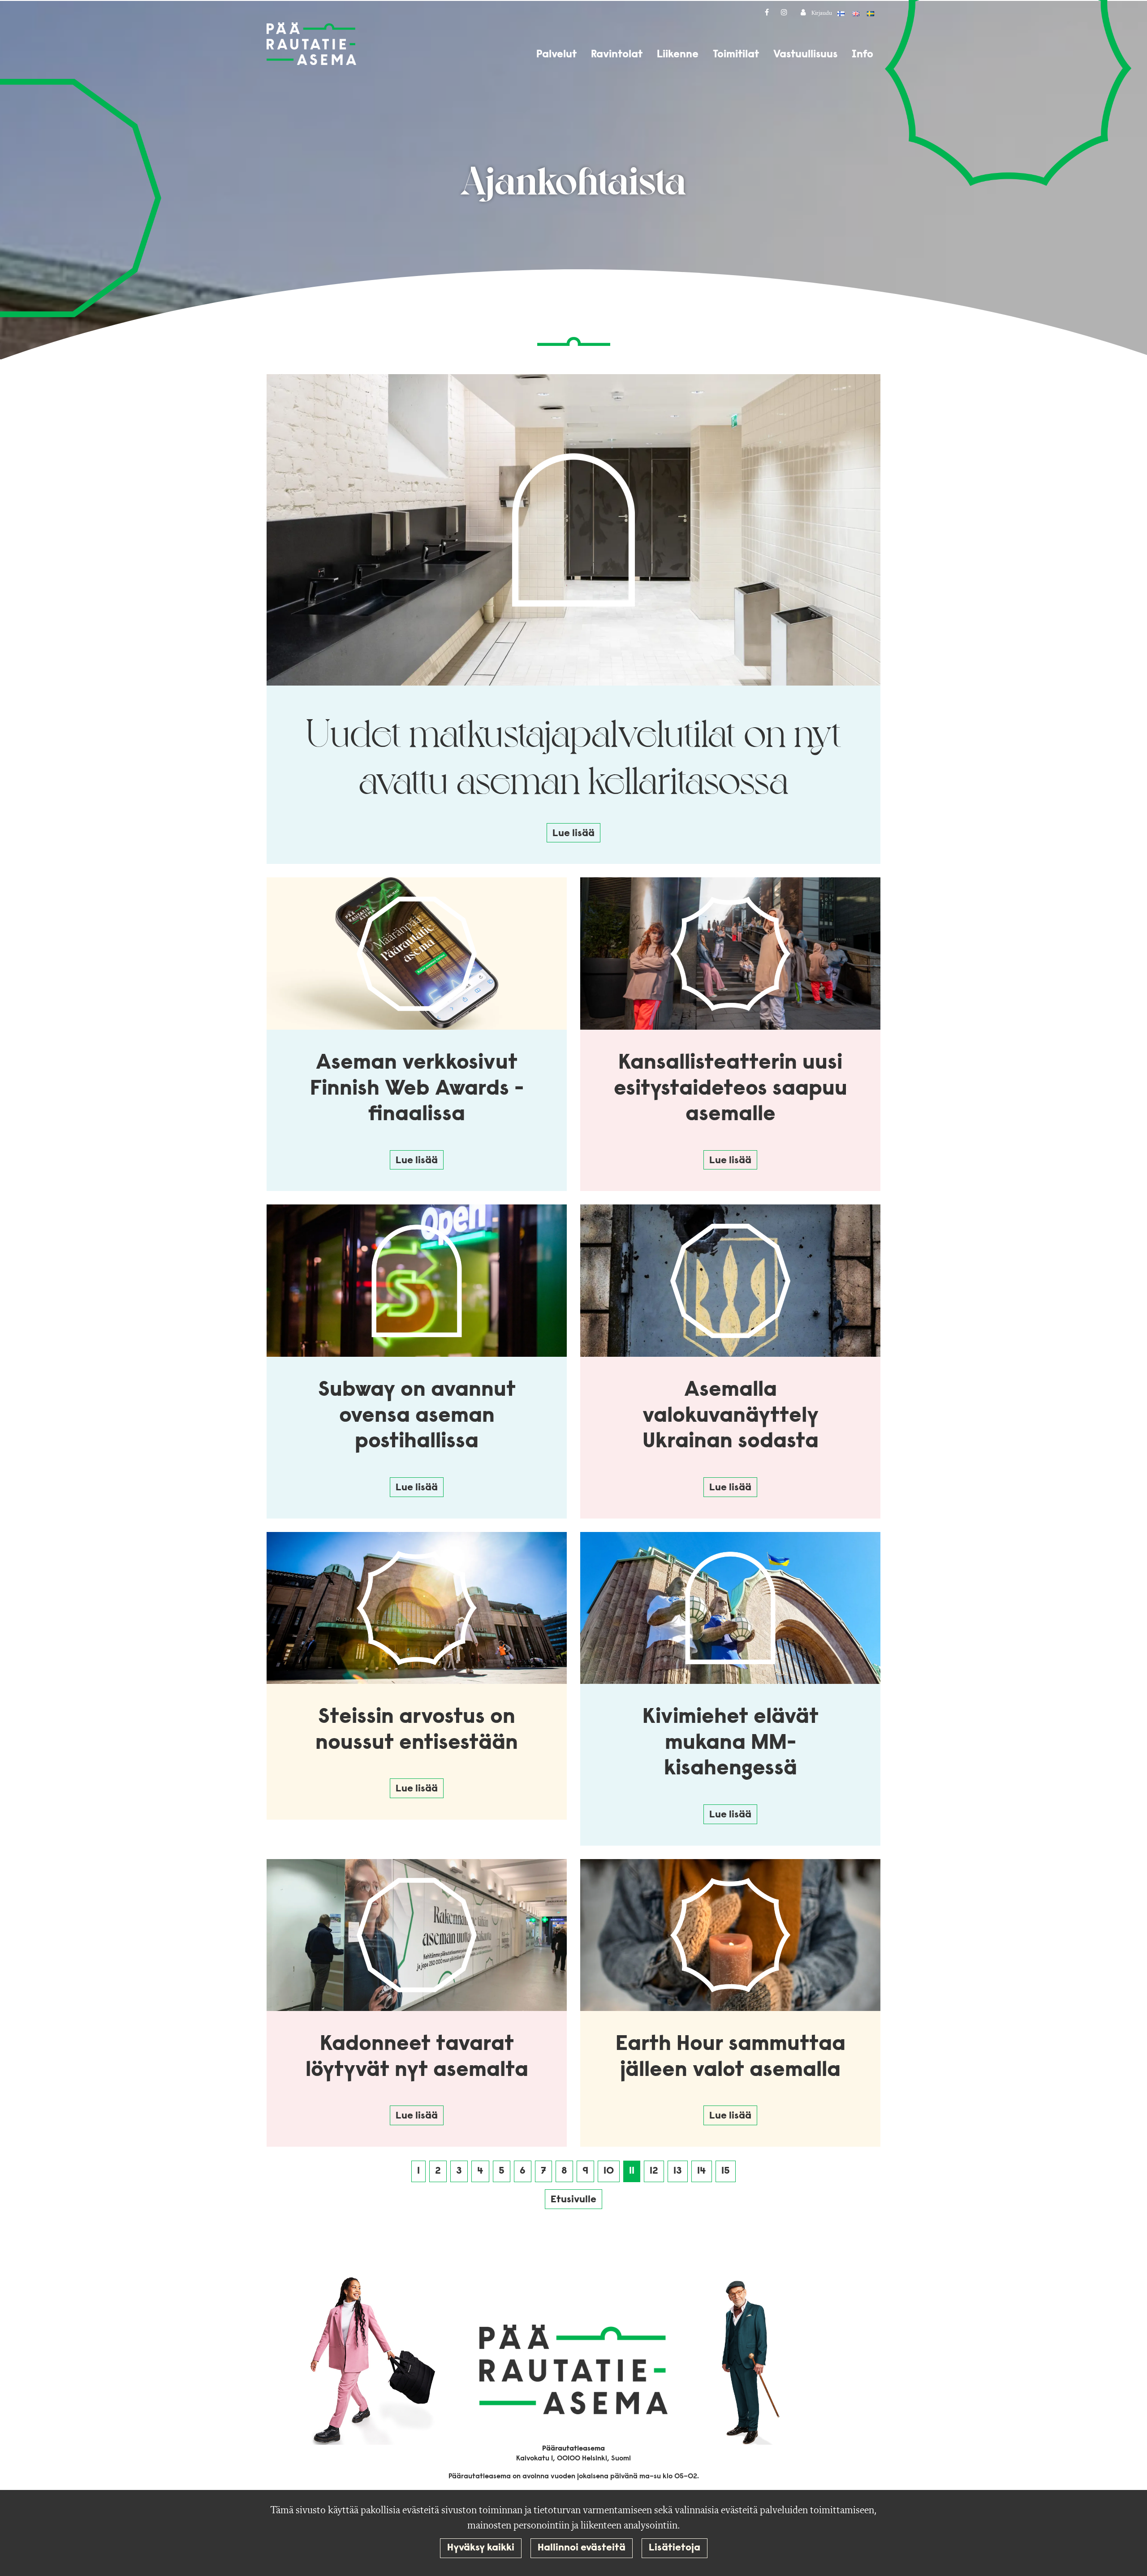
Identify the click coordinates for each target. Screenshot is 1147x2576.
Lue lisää (573, 834)
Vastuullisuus (805, 55)
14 (702, 2171)
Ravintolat (617, 55)
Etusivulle (573, 2200)
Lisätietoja (675, 2548)
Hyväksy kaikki (481, 2548)
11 (632, 2171)
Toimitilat (736, 55)
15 (726, 2171)
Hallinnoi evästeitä (582, 2548)
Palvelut (556, 55)
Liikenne (678, 55)
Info (862, 55)
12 (654, 2171)
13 (678, 2171)
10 (609, 2171)
